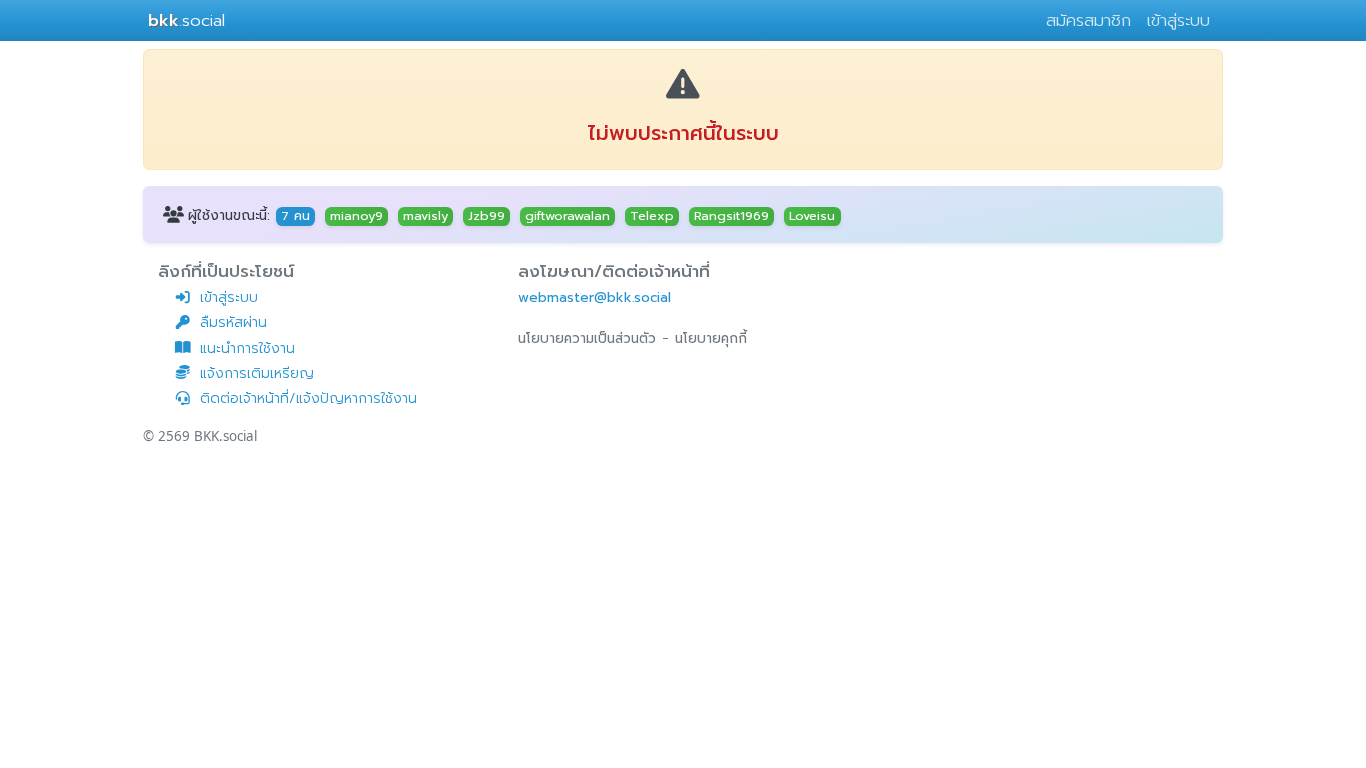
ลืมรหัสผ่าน (233, 322)
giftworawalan (567, 216)
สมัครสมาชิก (1088, 20)
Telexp (652, 216)
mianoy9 (356, 216)
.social (186, 20)
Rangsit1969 (731, 216)
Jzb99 (486, 216)
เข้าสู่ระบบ (1178, 20)
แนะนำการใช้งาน (247, 348)
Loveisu (812, 216)
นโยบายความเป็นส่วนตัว (587, 338)
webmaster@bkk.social (594, 297)
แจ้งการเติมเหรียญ (257, 373)
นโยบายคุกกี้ (711, 338)
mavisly (425, 216)
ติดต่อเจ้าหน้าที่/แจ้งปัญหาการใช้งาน (308, 398)
